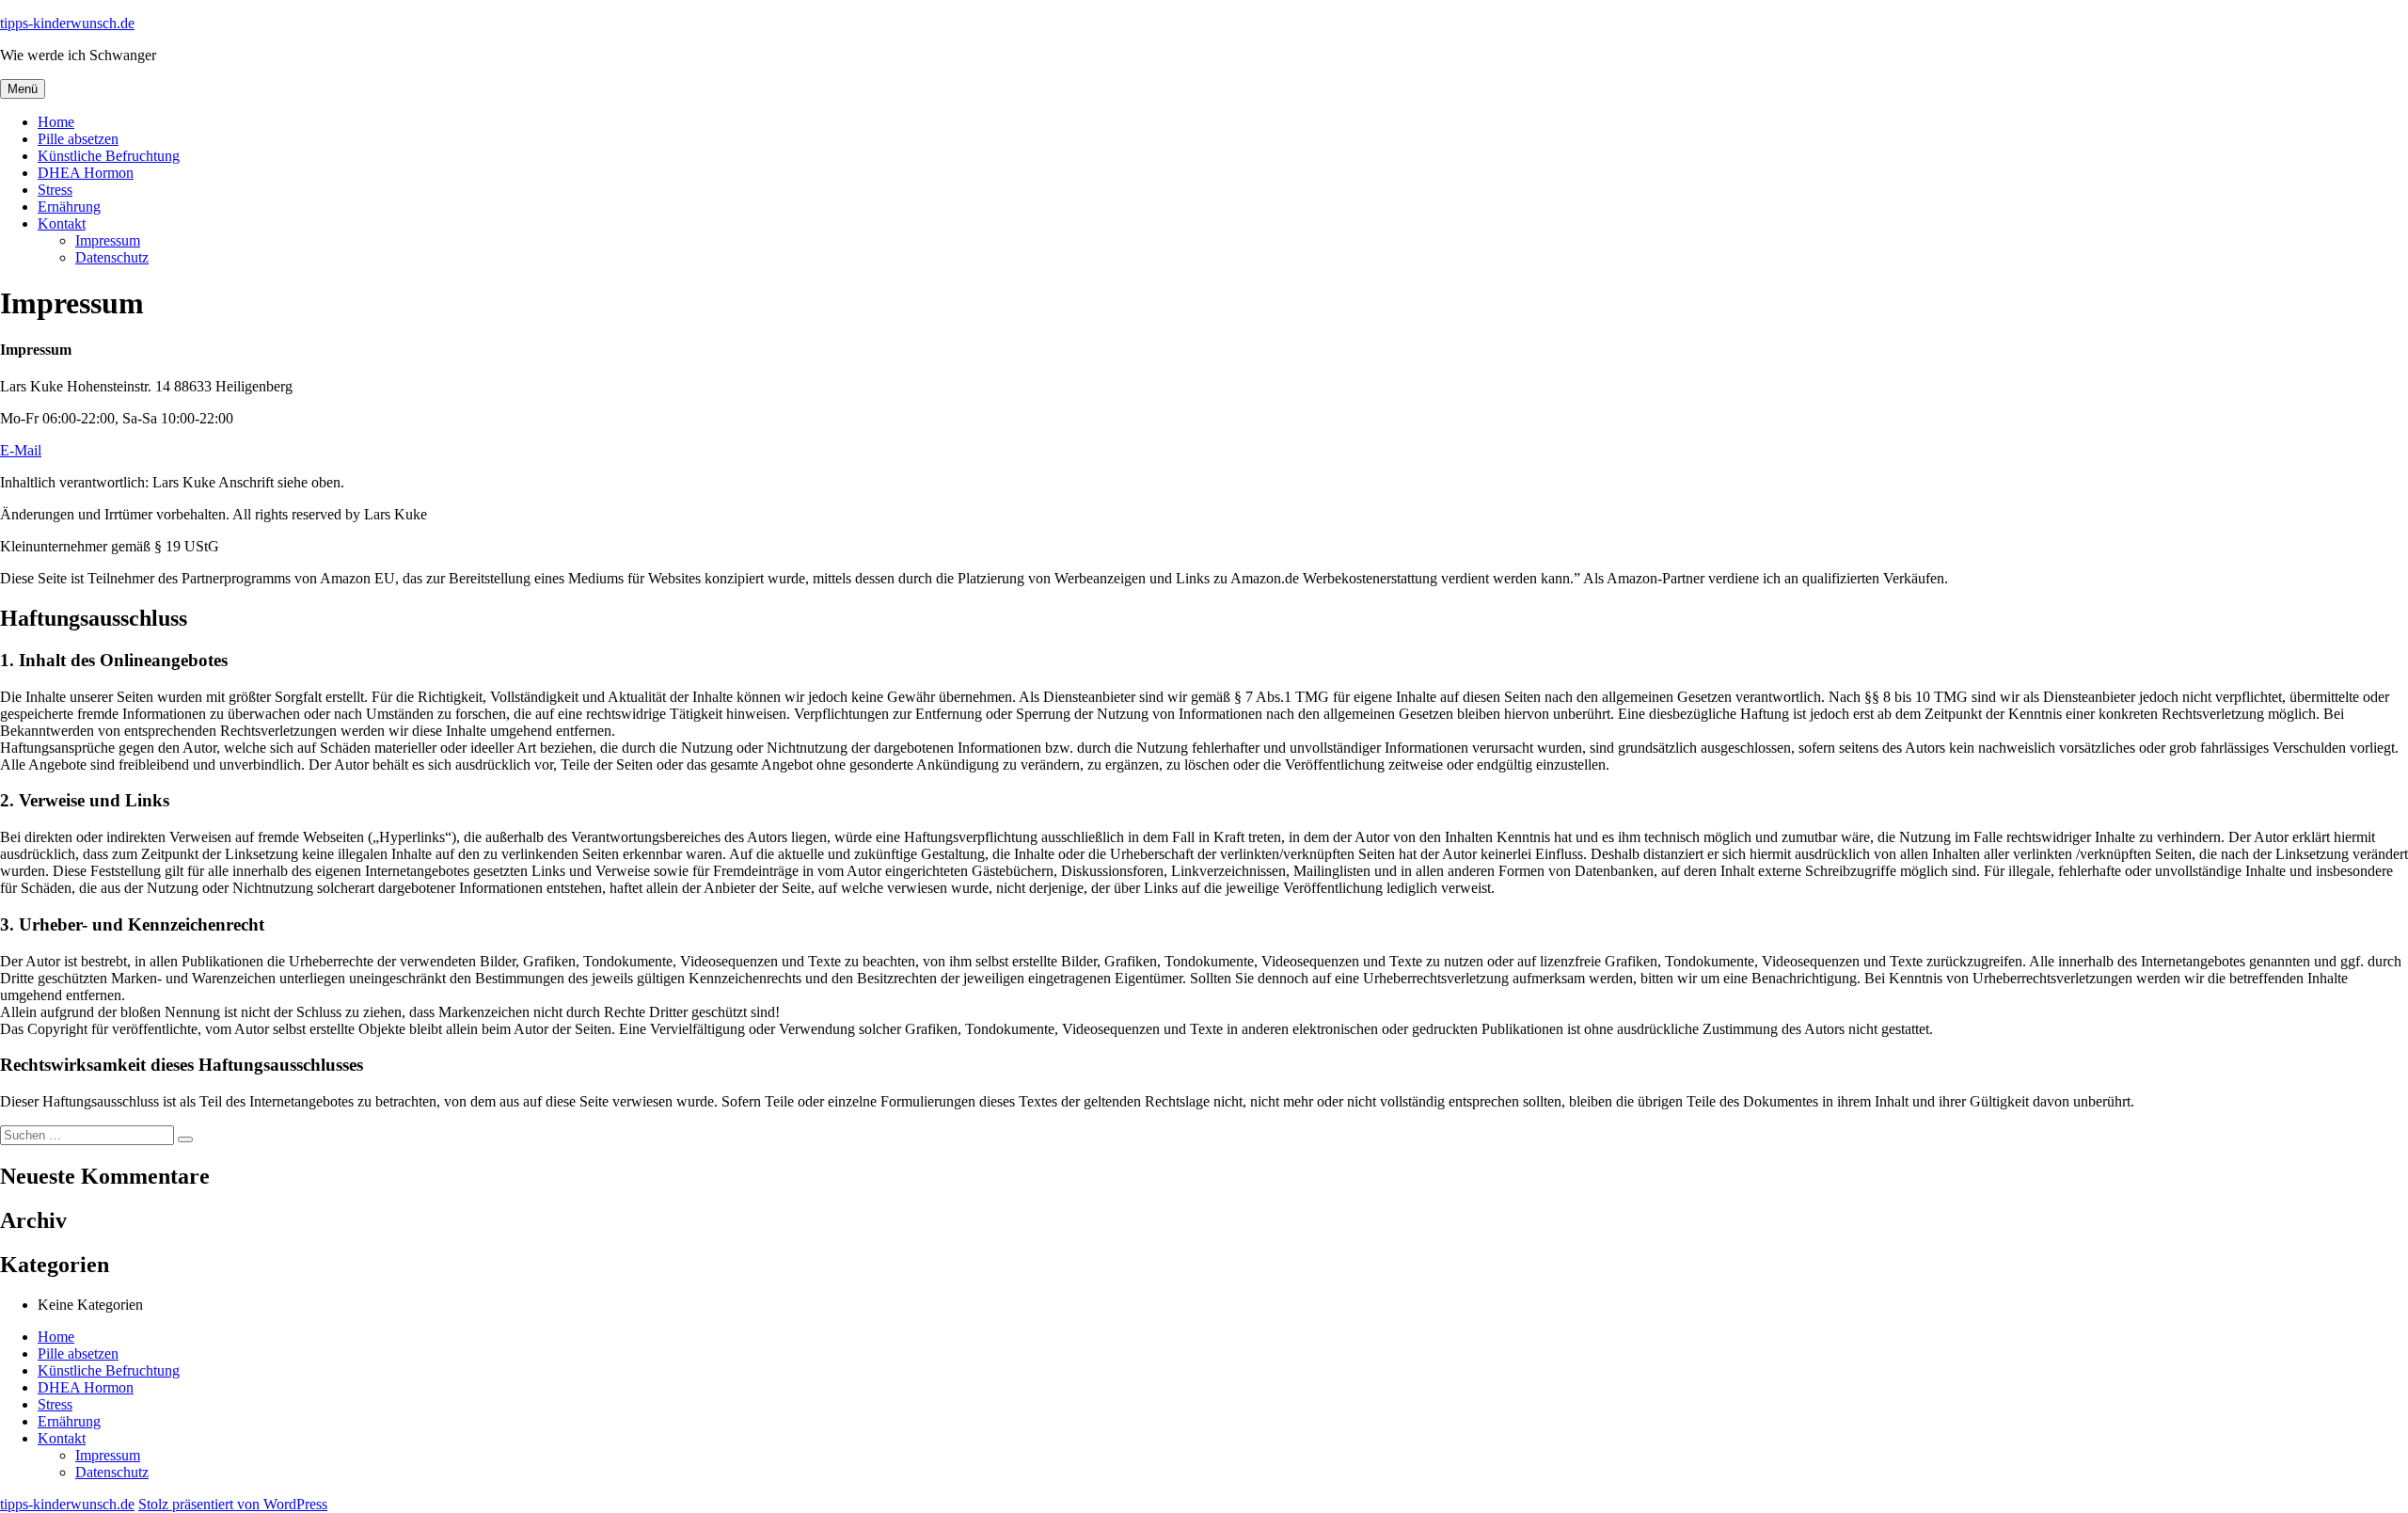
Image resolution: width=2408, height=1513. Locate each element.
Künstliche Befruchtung (109, 156)
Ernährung (69, 207)
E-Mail (21, 450)
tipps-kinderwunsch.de (67, 23)
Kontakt (62, 223)
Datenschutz (112, 257)
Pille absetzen (78, 139)
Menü (23, 89)
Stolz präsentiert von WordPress (233, 1504)
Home (56, 122)
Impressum (108, 240)
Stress (55, 190)
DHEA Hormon (86, 173)
